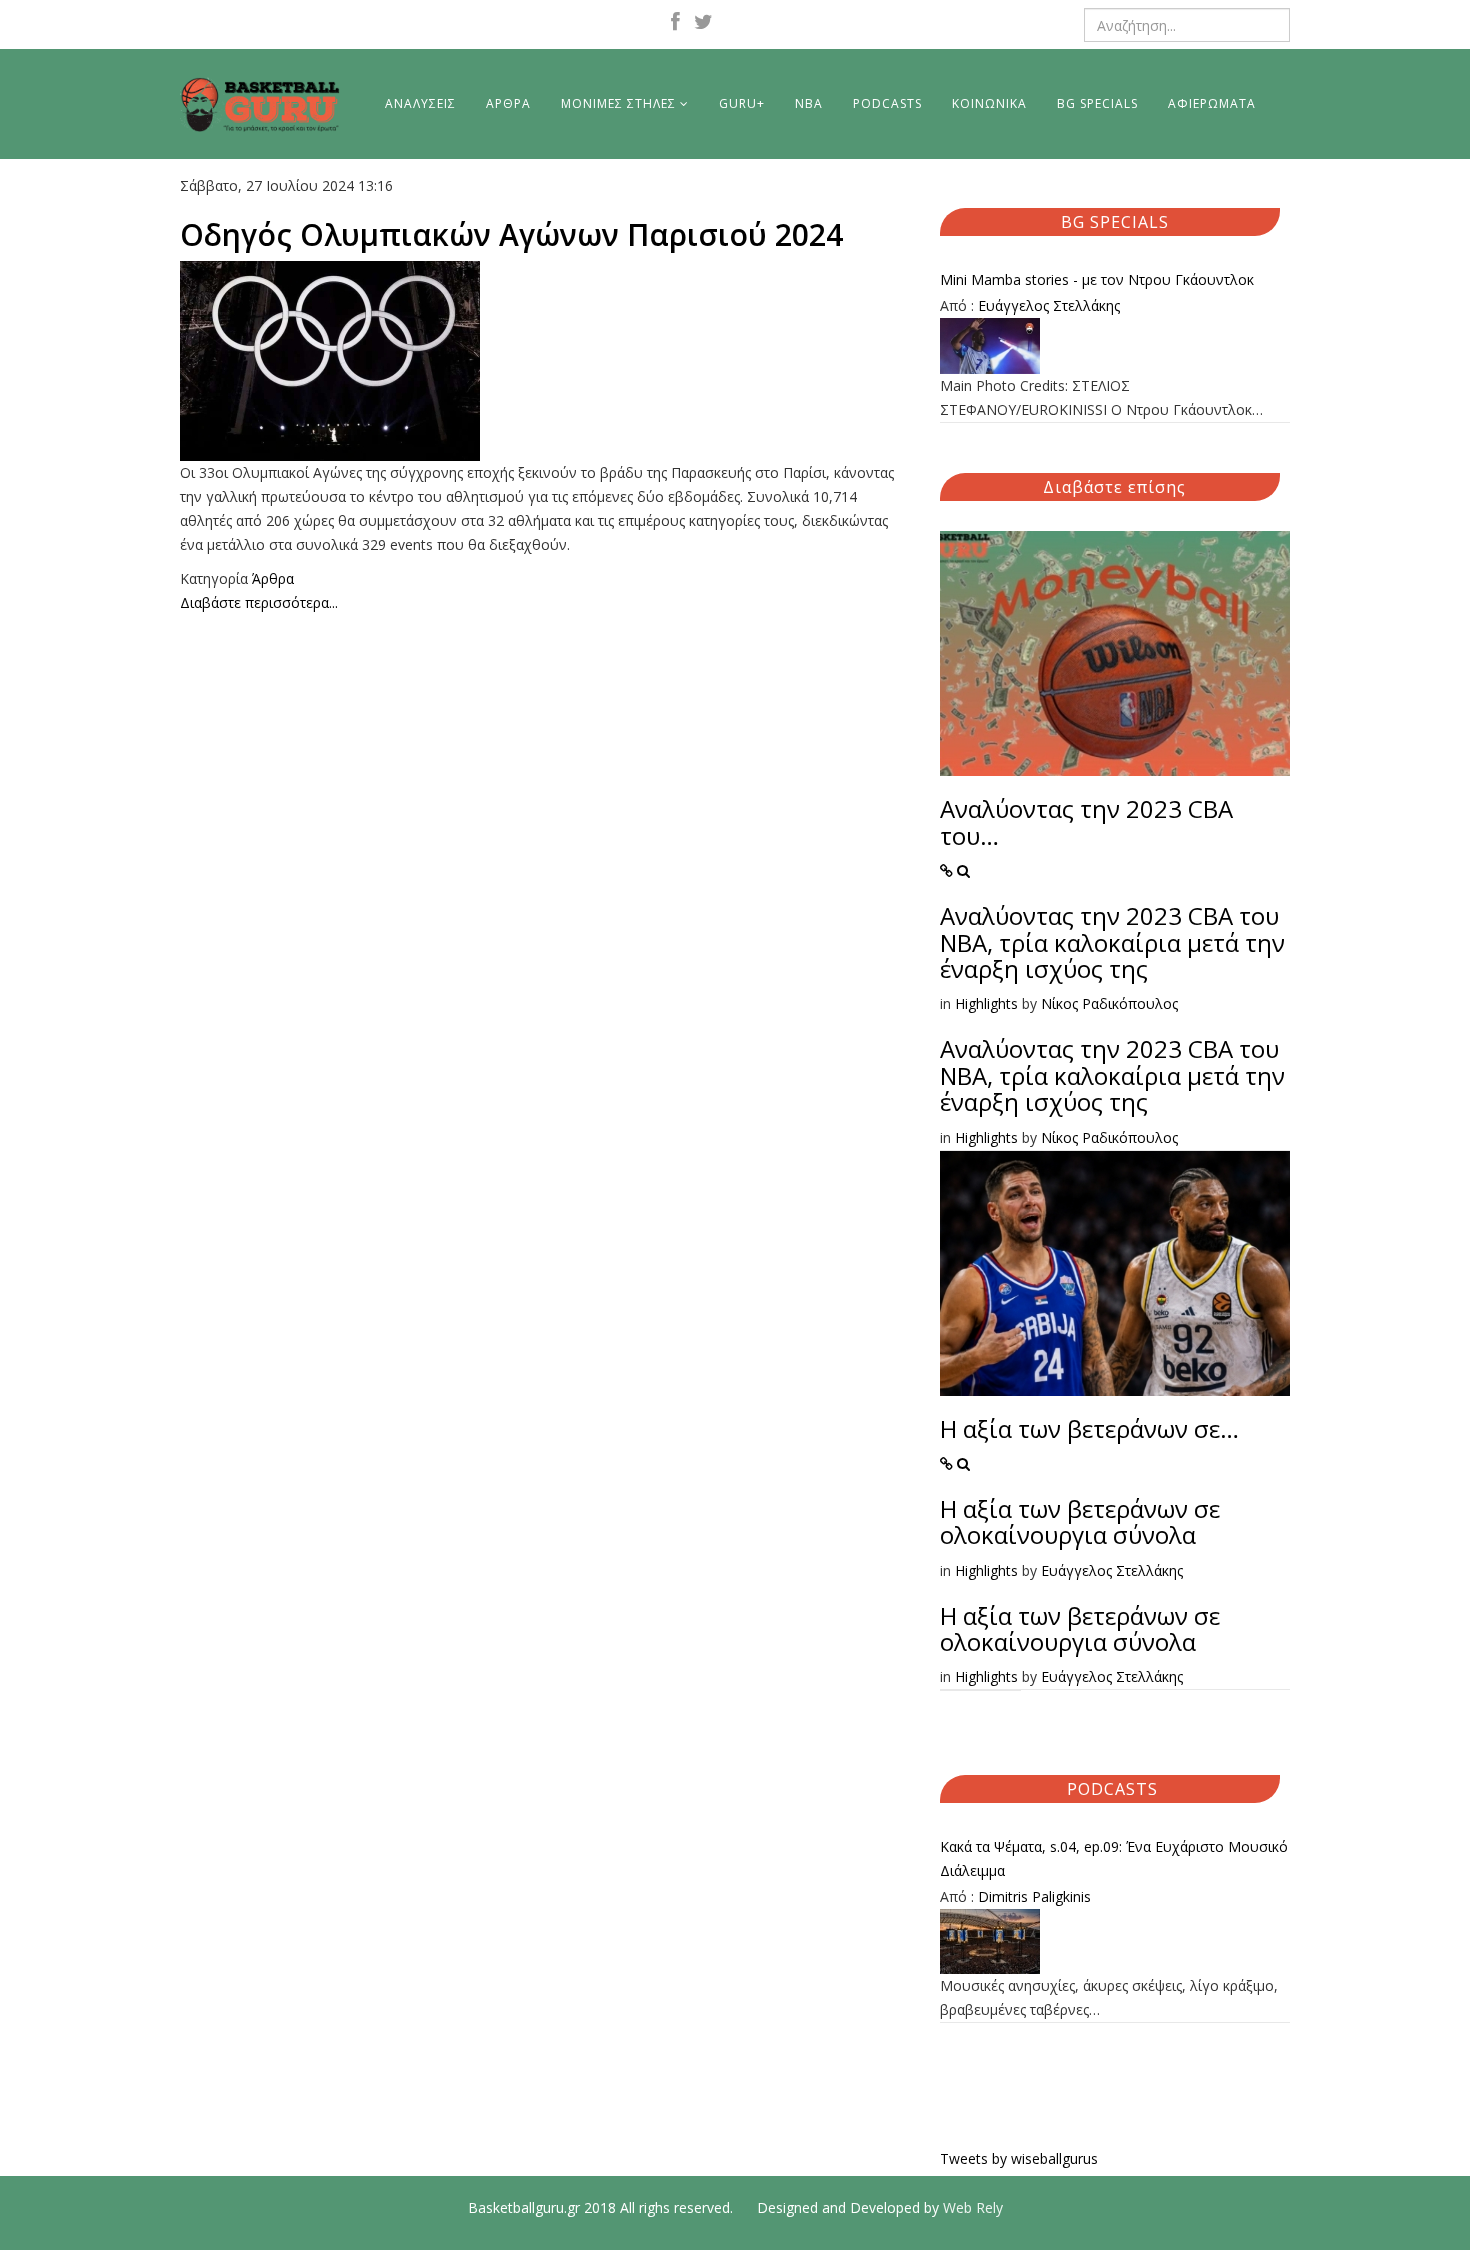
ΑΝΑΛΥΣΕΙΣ (420, 103)
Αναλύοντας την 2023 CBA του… (1086, 821)
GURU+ (742, 103)
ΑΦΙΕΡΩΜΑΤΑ (1212, 103)
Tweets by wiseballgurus (1019, 2158)
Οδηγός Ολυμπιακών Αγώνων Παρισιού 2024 (511, 234)
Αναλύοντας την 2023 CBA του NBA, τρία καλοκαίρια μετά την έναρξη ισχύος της (1112, 942)
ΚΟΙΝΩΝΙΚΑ (989, 103)
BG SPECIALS (1097, 103)
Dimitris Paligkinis (1034, 1896)
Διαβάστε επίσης (1114, 487)
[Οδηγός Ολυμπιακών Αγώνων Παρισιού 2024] (545, 361)
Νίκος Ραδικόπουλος (1109, 1003)
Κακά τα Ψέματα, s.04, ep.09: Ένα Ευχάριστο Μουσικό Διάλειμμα (1114, 1858)
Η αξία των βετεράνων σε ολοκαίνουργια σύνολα (1080, 1521)
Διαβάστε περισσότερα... (259, 602)
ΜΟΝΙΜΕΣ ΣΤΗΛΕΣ (618, 103)
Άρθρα (273, 578)
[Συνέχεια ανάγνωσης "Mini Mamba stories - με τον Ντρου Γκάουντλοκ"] (1115, 346)
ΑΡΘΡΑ (508, 103)
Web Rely (973, 2207)
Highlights (986, 1003)
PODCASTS (887, 103)
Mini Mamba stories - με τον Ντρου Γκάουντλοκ (1097, 279)
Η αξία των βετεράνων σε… (1089, 1428)
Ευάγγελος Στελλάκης (1049, 305)
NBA (809, 103)
